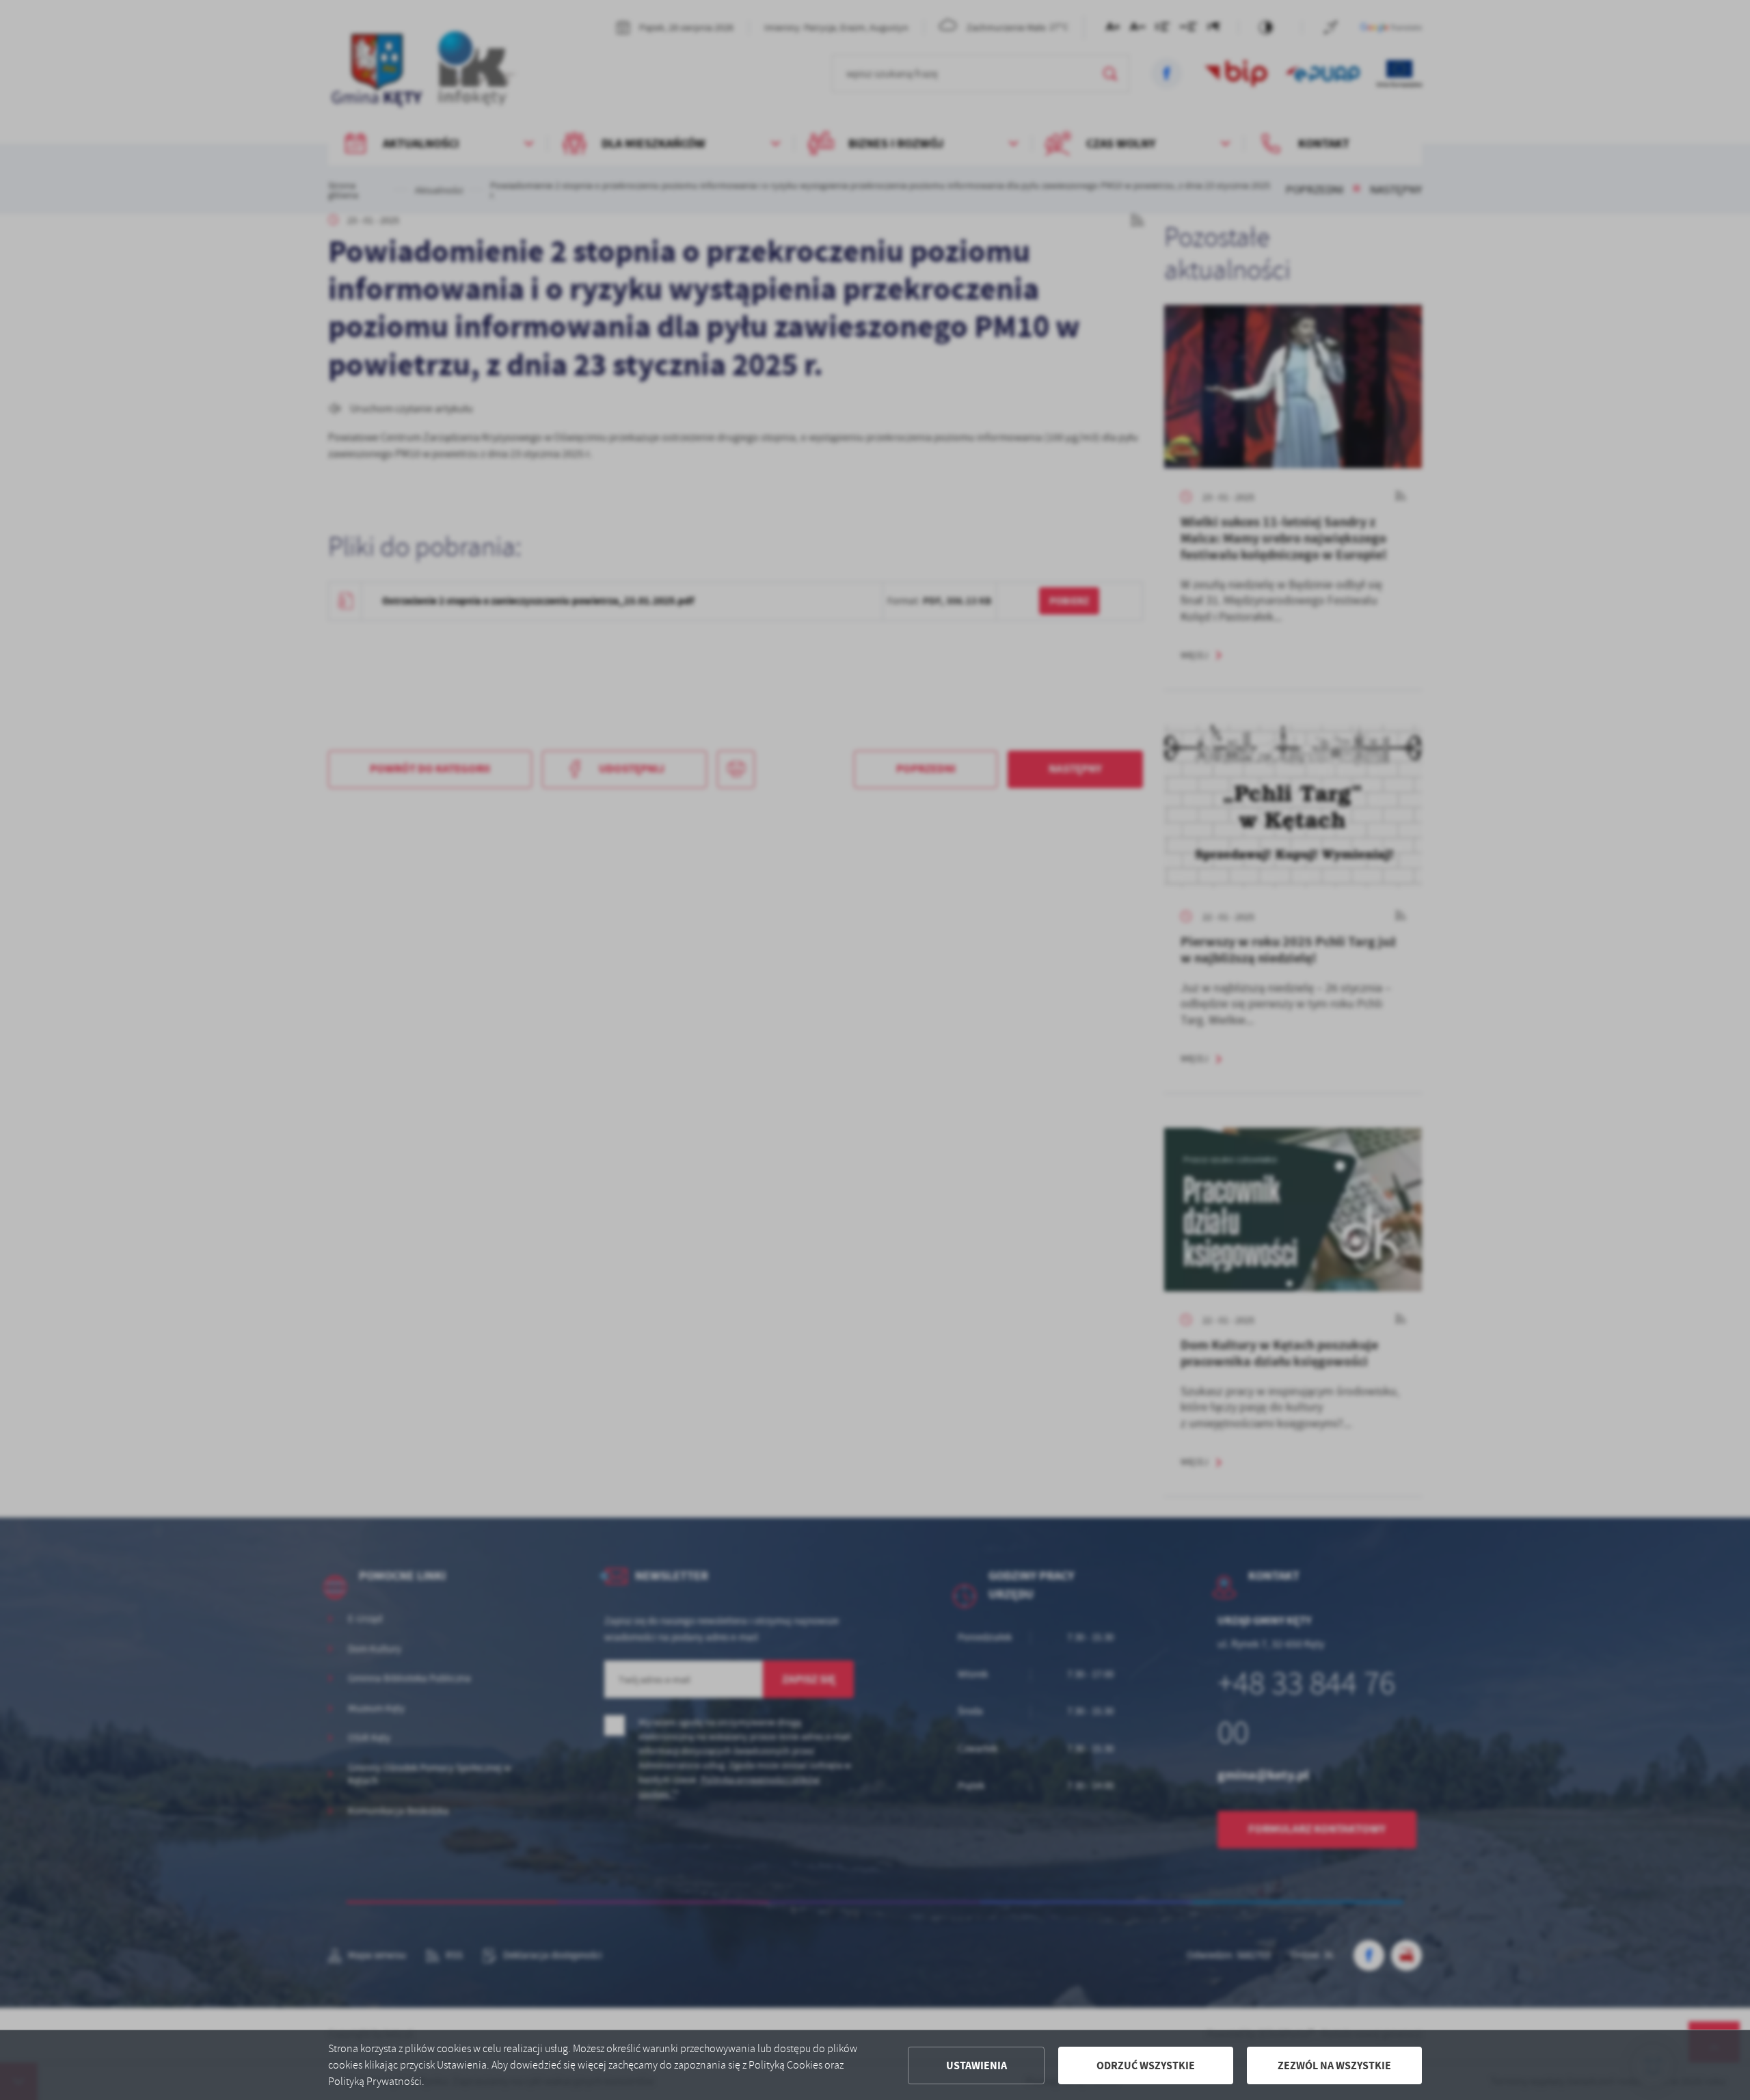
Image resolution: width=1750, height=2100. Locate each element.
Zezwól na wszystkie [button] (1334, 2065)
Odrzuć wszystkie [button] (1146, 2065)
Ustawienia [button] (977, 2065)
